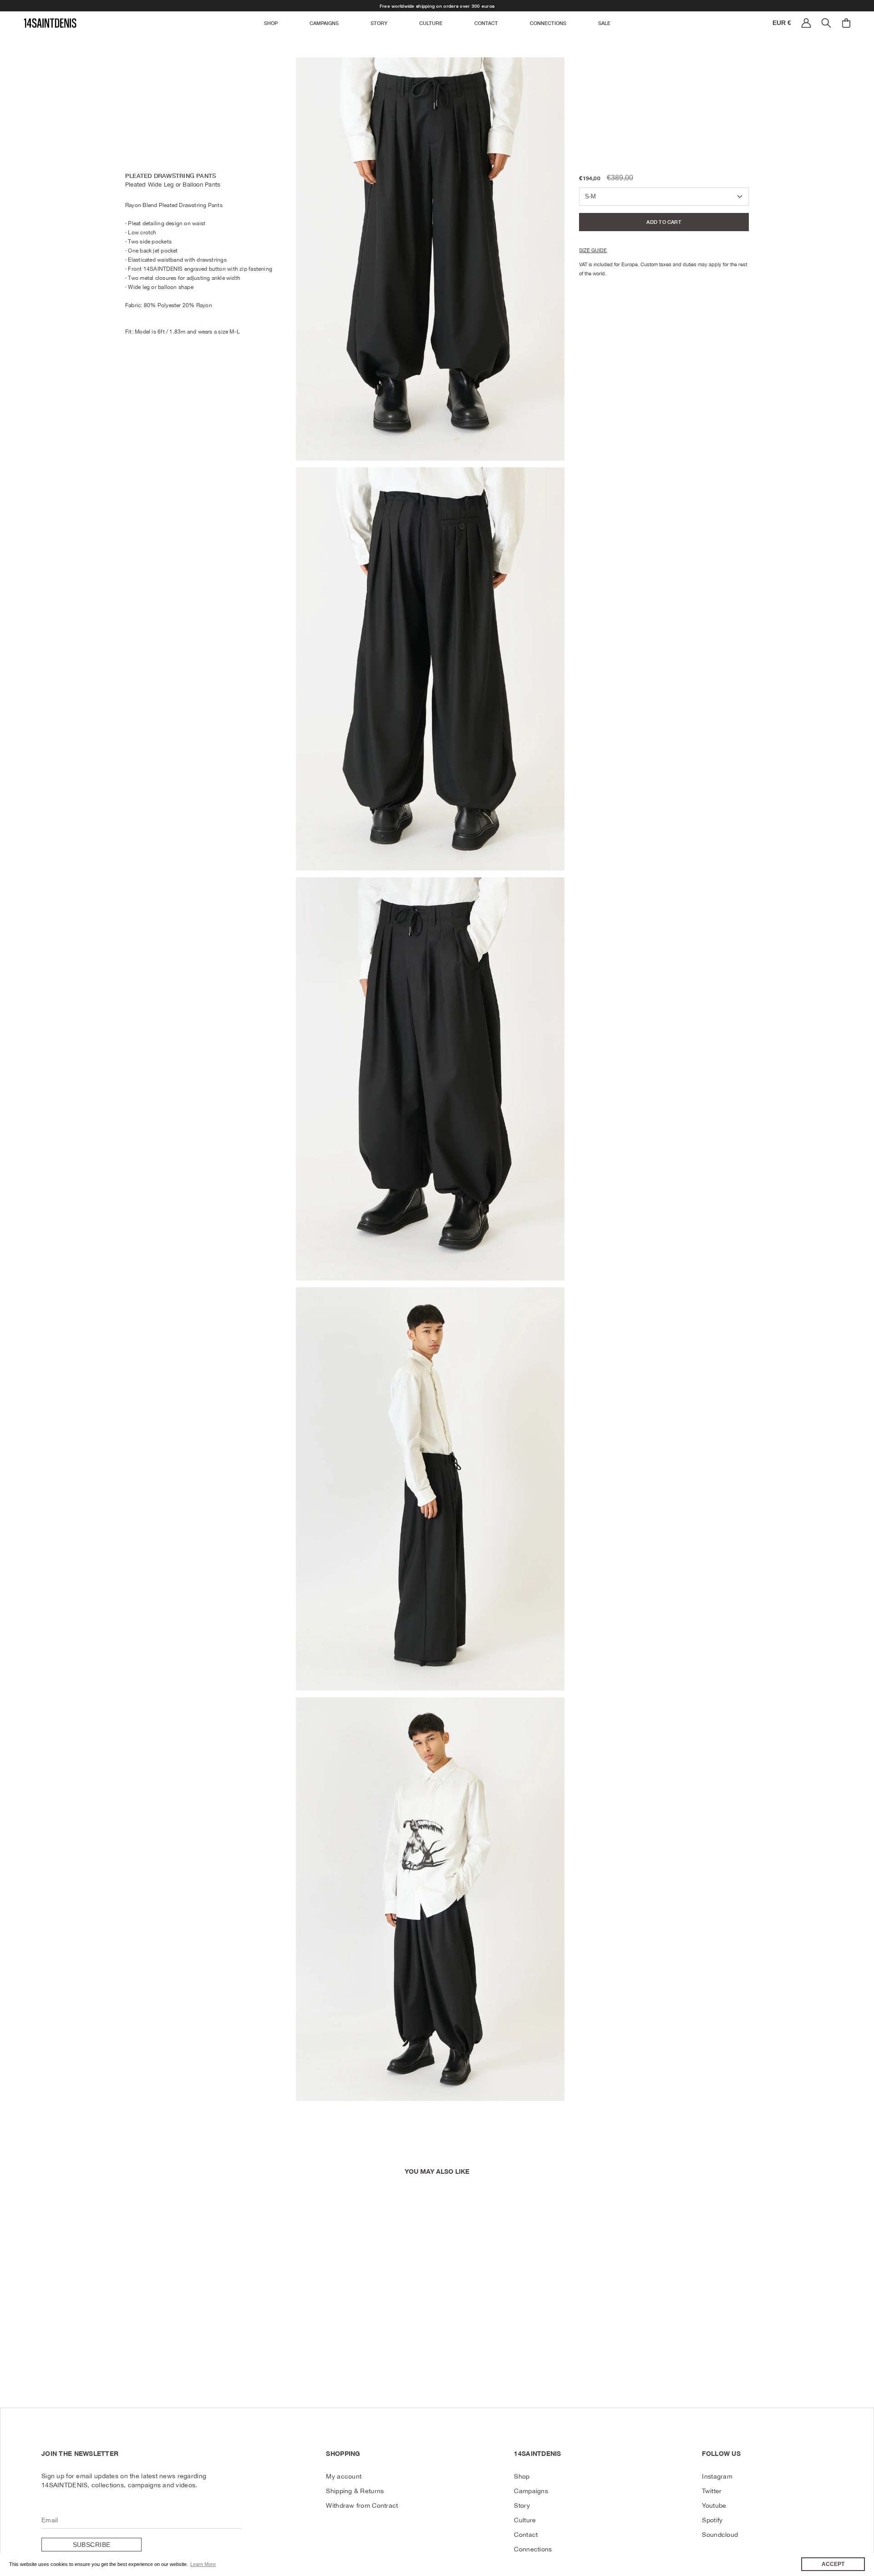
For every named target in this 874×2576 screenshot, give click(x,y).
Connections (533, 2549)
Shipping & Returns (355, 2491)
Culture (525, 2520)
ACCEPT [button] (833, 2564)
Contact (526, 2535)
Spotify (712, 2520)
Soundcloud (720, 2535)
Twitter (712, 2491)
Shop (522, 2476)
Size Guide (593, 251)
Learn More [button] (203, 2564)
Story (522, 2505)
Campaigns (531, 2491)
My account (344, 2476)
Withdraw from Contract (362, 2505)
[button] (271, 23)
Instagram (717, 2476)
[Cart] (846, 23)
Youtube (714, 2505)
